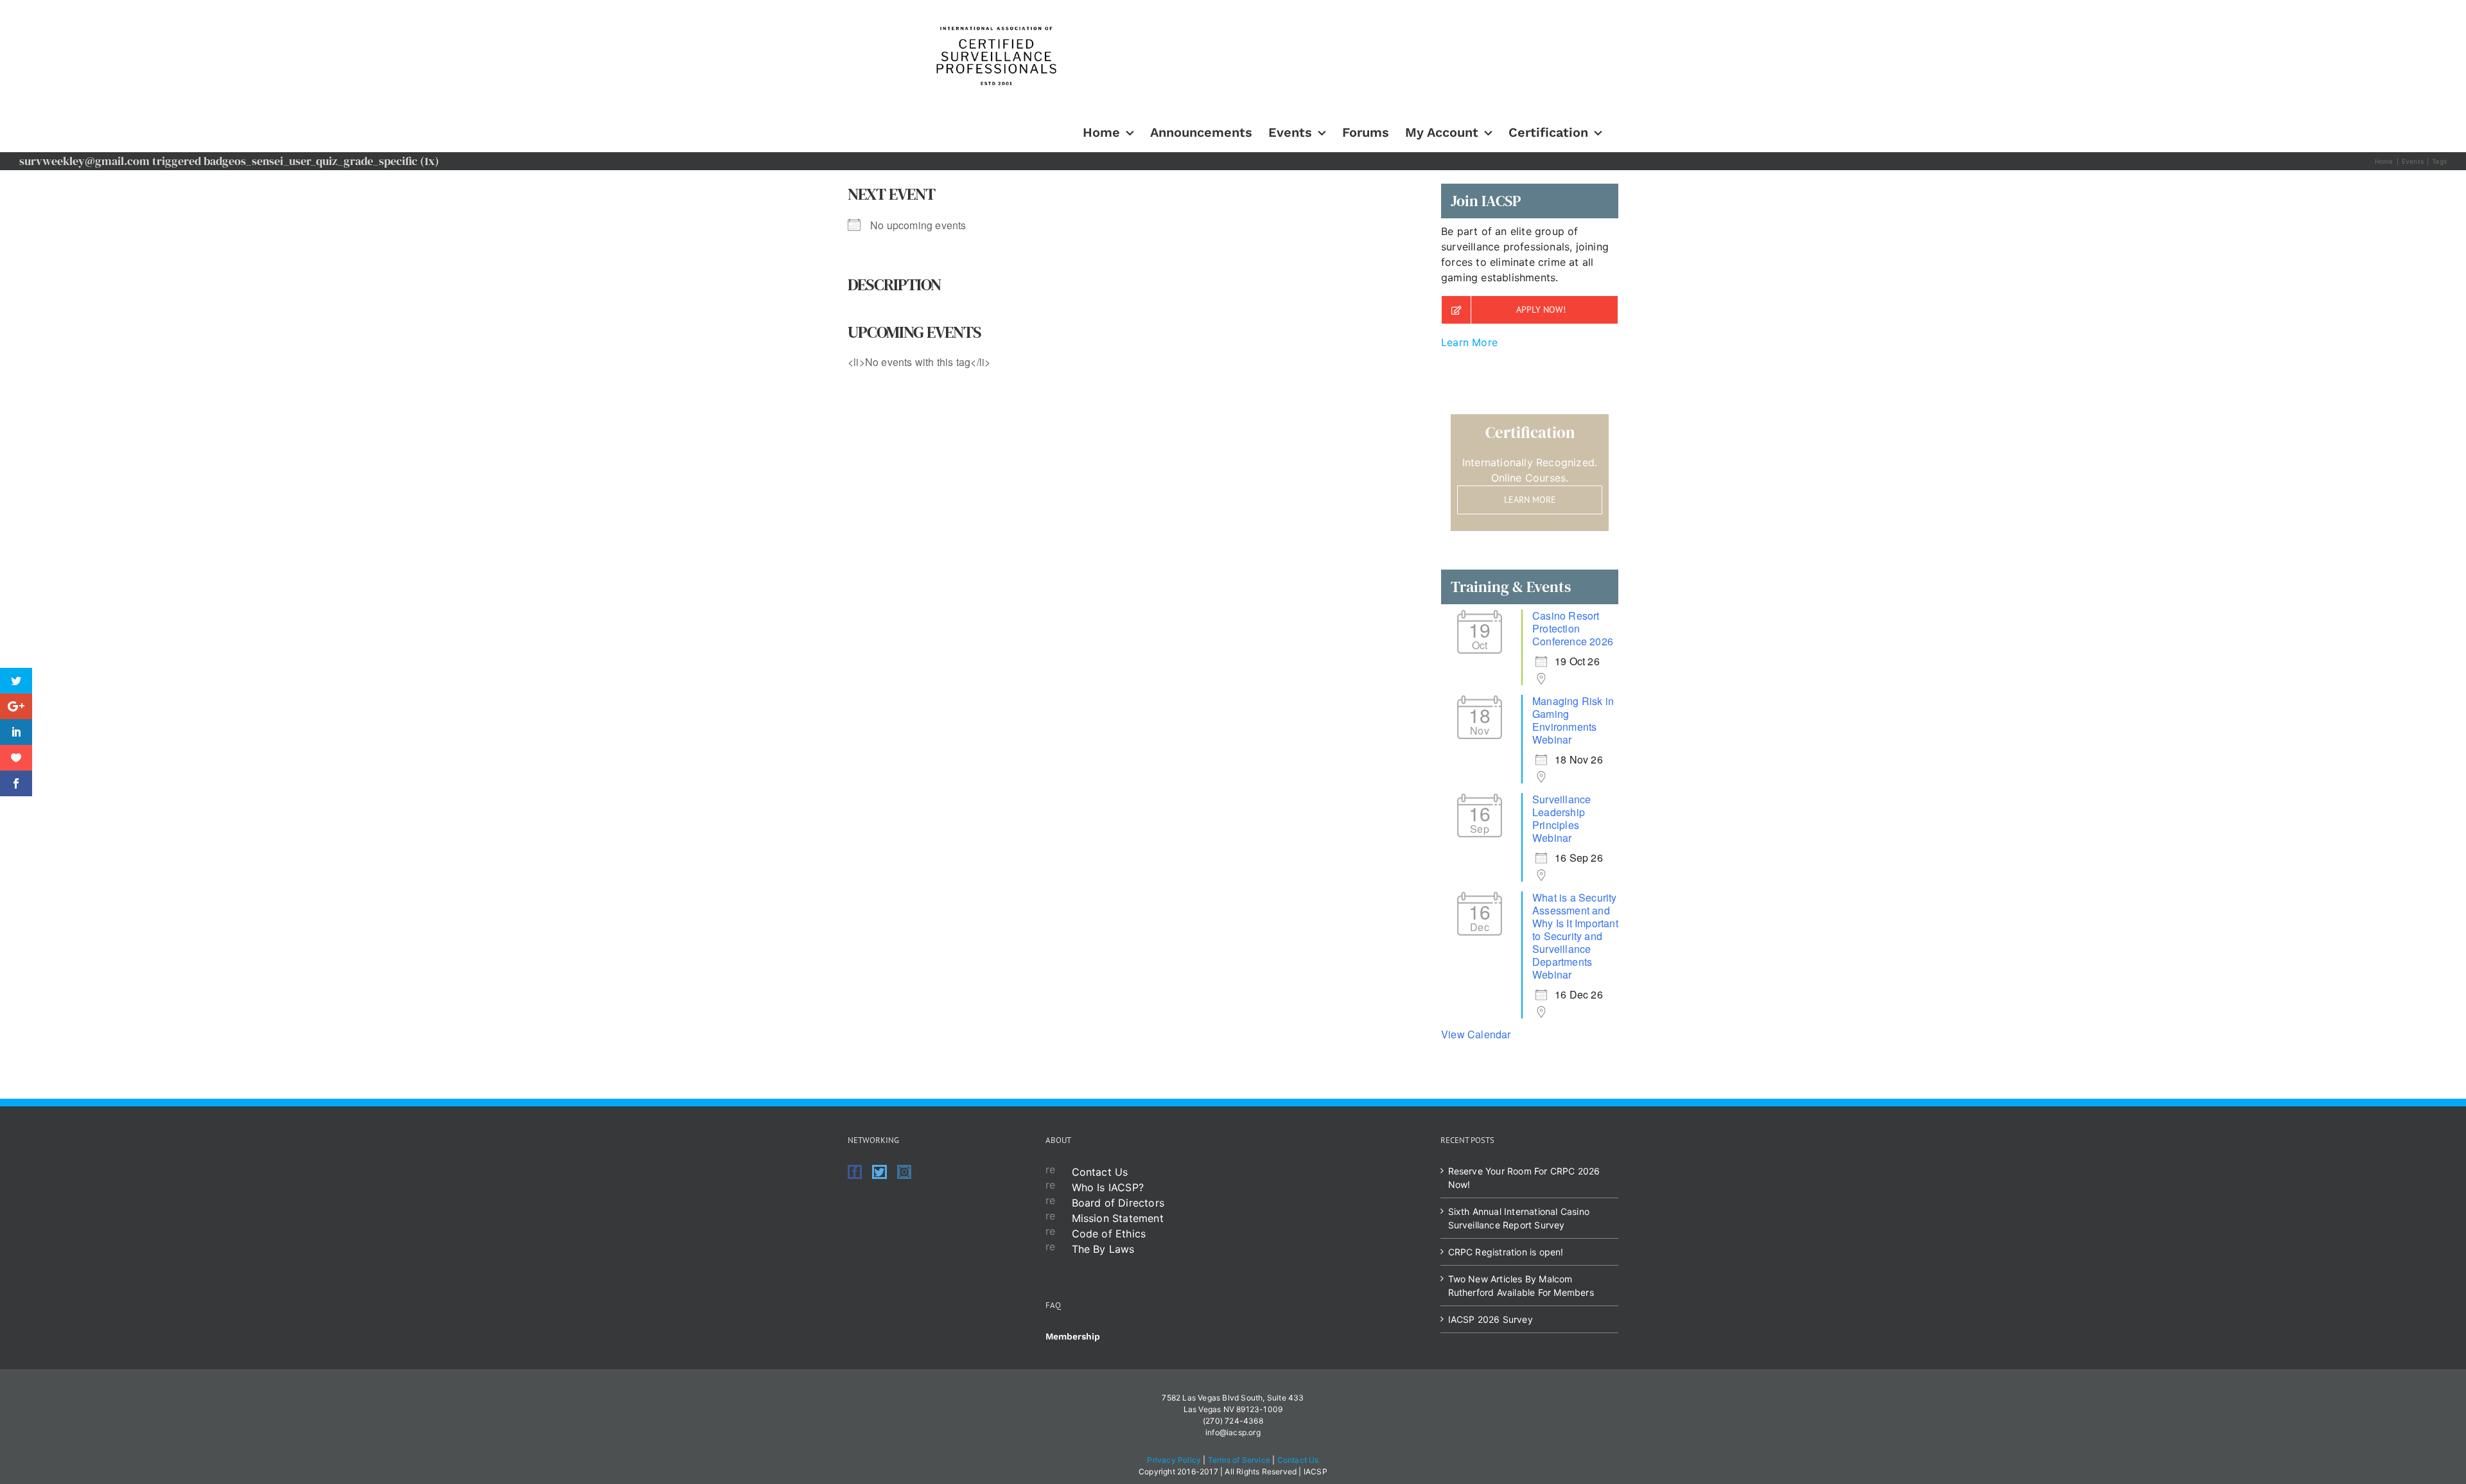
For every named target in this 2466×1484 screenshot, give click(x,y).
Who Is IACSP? (1108, 1187)
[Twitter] (879, 1172)
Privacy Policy (1174, 1460)
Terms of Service (1239, 1460)
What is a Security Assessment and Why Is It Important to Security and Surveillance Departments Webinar (1575, 936)
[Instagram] (904, 1172)
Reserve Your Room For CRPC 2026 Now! (1524, 1178)
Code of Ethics (1109, 1234)
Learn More (1469, 342)
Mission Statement (1118, 1218)
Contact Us (1100, 1172)
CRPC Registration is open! (1506, 1252)
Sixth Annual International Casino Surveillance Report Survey (1519, 1218)
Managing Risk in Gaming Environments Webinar (1573, 720)
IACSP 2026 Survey (1491, 1319)
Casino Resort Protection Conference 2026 (1573, 628)
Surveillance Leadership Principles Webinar (1561, 818)
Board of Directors (1118, 1203)
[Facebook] (855, 1172)
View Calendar (1476, 1034)
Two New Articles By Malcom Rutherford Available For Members (1521, 1286)
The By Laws (1103, 1249)
